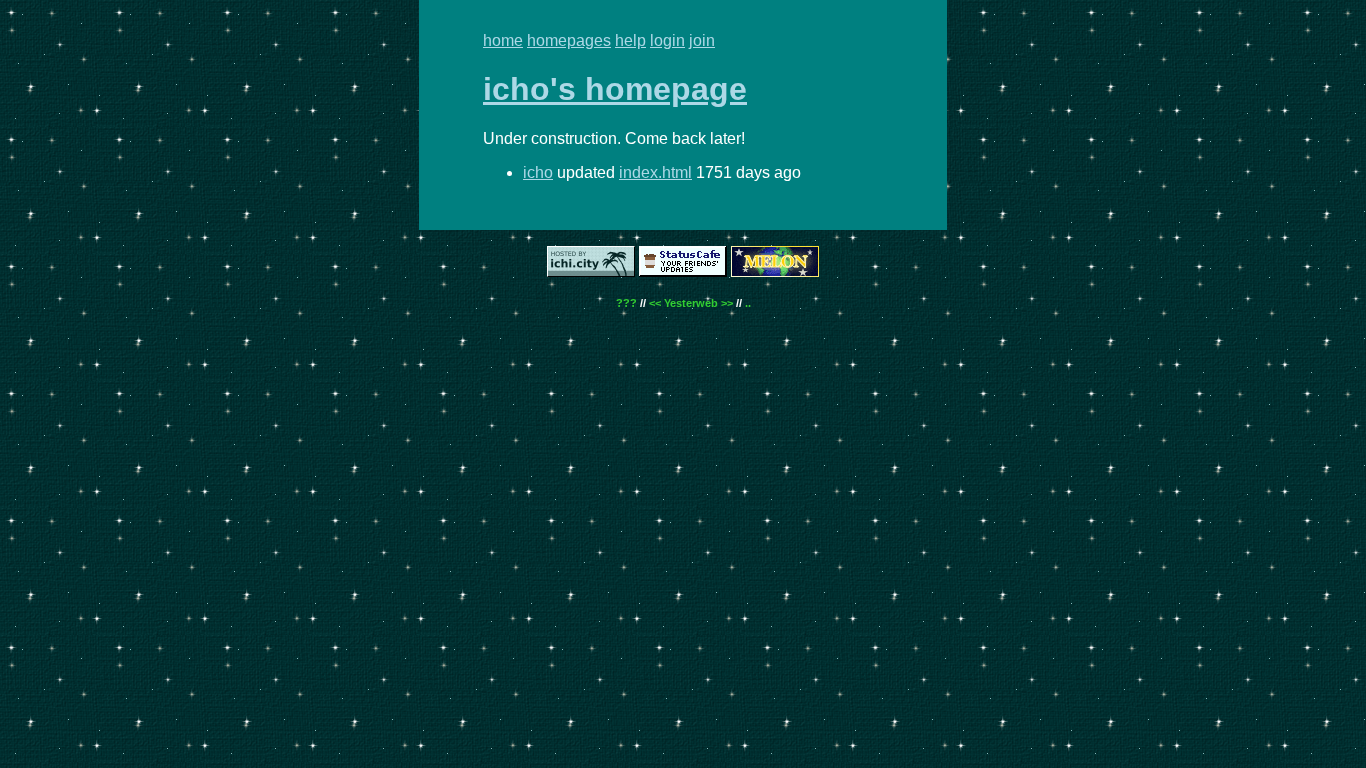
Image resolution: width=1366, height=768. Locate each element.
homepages (569, 40)
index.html (655, 172)
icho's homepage (615, 89)
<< (655, 303)
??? (626, 303)
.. (748, 303)
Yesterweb (691, 303)
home (503, 40)
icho (538, 172)
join (702, 40)
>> (727, 303)
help (630, 40)
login (667, 40)
